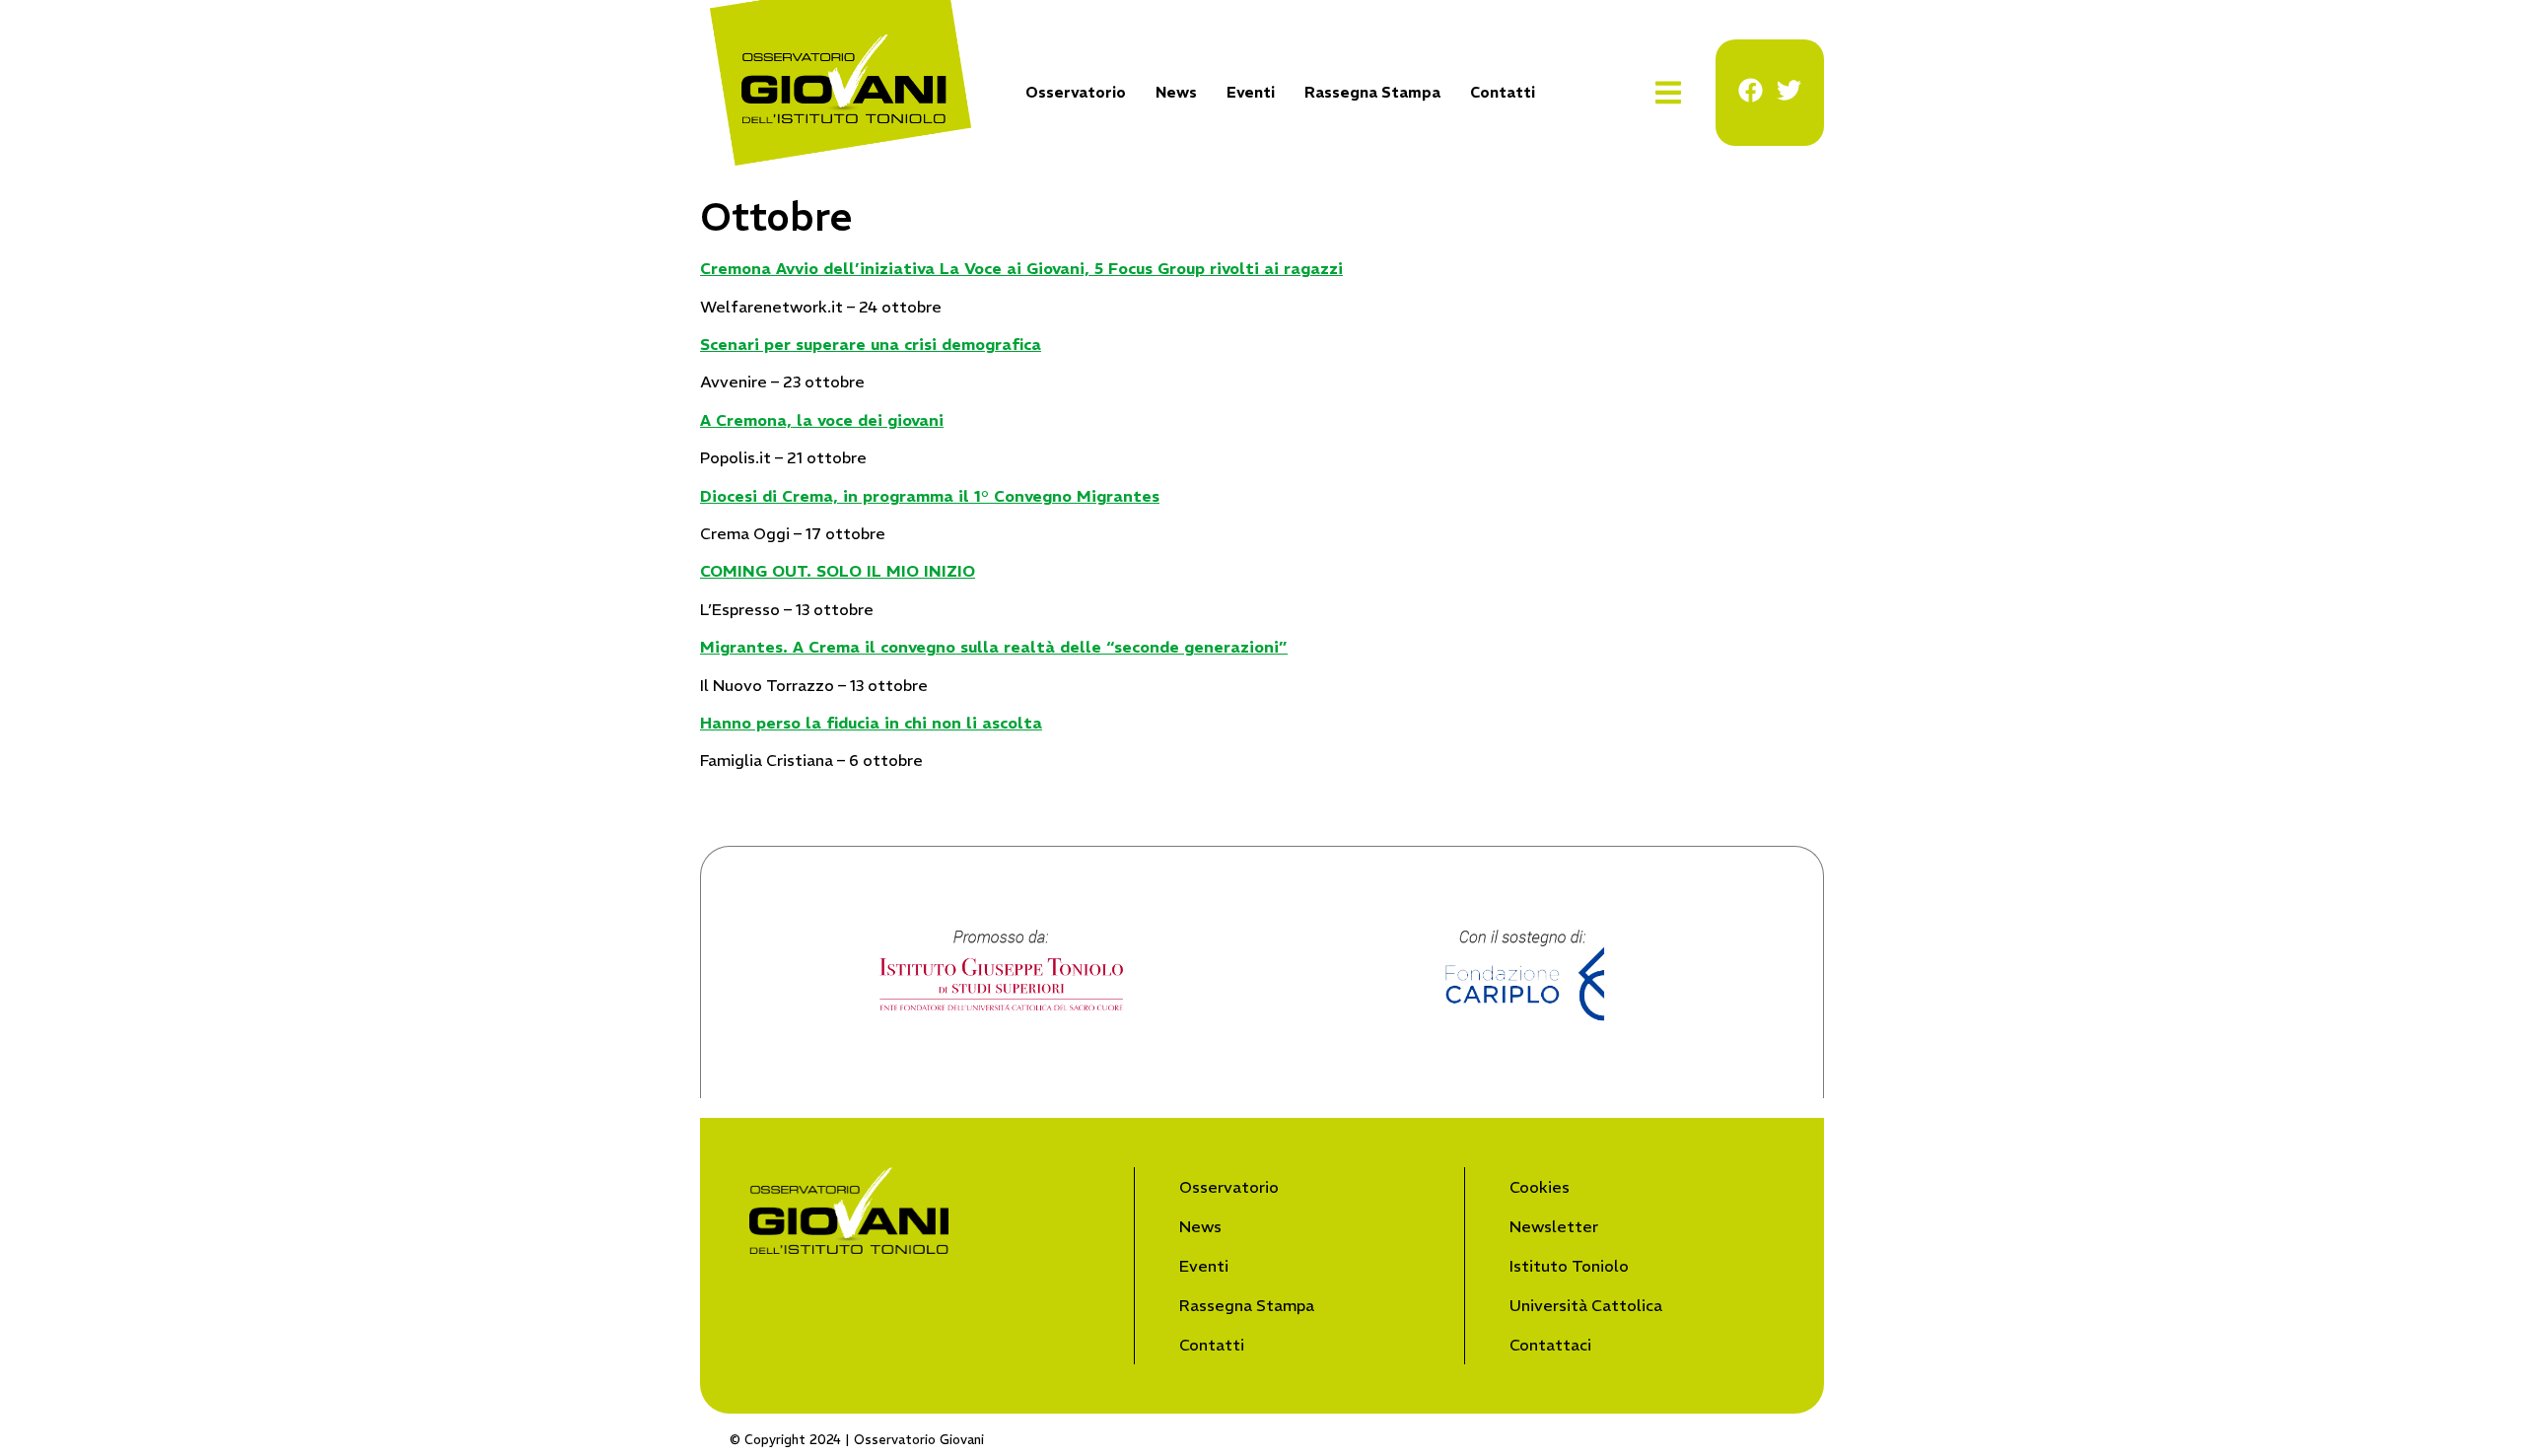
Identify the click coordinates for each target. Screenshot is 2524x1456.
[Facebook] (1751, 90)
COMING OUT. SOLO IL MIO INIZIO (838, 571)
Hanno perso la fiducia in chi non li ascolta (871, 723)
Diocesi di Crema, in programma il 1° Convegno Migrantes (930, 496)
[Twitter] (1789, 90)
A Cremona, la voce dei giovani (822, 420)
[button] (1669, 93)
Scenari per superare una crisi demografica (871, 344)
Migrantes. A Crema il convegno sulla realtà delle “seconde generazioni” (994, 647)
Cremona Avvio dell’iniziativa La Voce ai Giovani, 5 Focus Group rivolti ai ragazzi (1021, 268)
